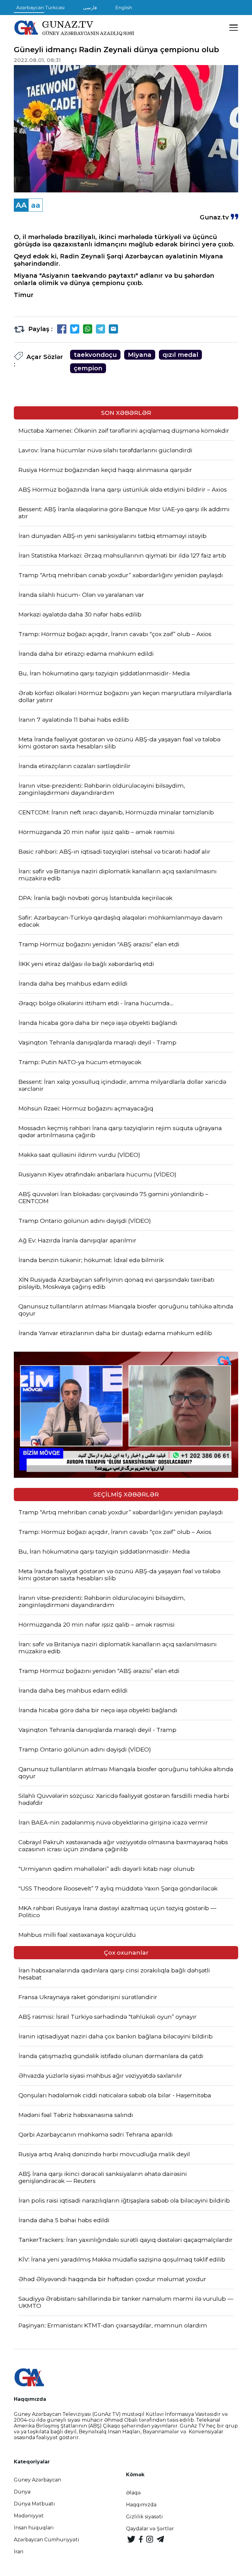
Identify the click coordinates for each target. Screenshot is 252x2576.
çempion (88, 368)
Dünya (22, 2492)
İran (19, 2552)
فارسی (90, 8)
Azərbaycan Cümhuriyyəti (47, 2540)
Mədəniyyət (29, 2516)
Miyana (140, 355)
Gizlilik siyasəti (144, 2517)
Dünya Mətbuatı (34, 2504)
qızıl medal (180, 355)
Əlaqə (133, 2493)
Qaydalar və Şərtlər (150, 2529)
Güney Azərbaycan (37, 2480)
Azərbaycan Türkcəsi (40, 8)
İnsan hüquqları (34, 2528)
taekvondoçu (95, 355)
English (124, 8)
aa (36, 205)
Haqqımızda (141, 2505)
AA (21, 205)
